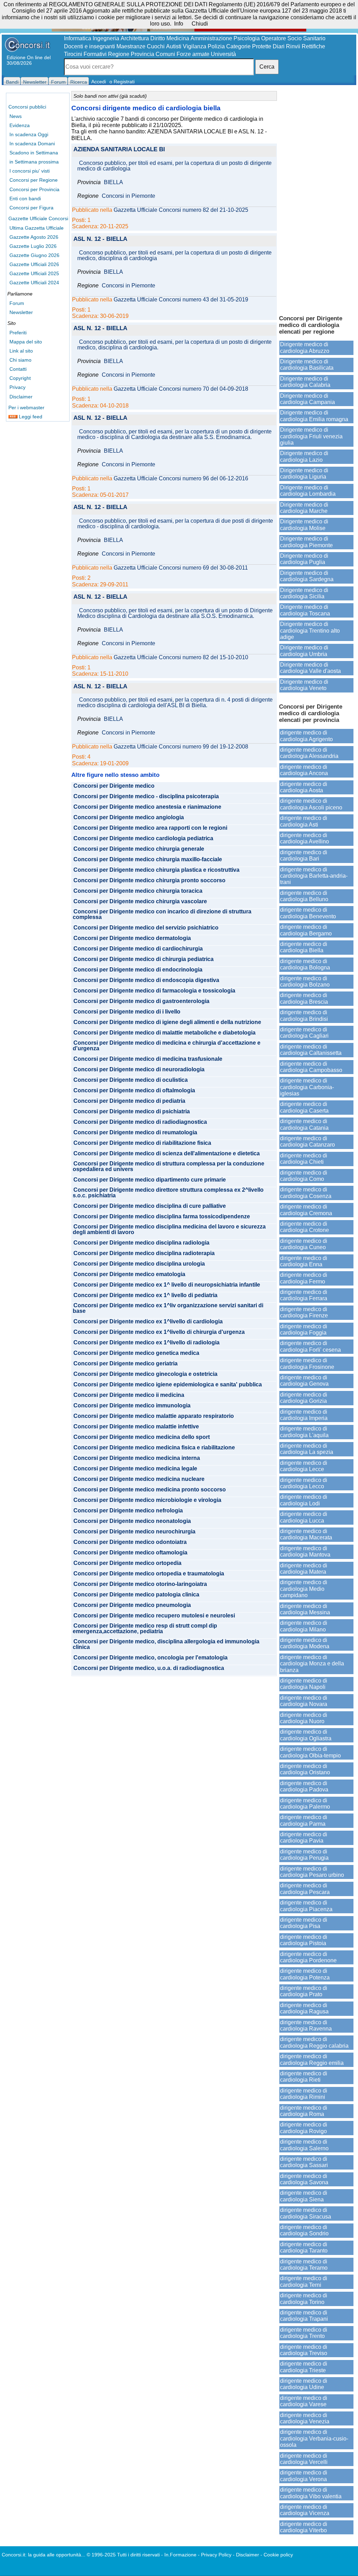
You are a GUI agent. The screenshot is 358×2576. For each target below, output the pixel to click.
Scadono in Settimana (34, 153)
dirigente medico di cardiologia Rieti (304, 2077)
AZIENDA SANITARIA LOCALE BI (119, 150)
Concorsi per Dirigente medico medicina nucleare (139, 1479)
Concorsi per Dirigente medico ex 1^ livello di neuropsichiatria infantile (167, 1285)
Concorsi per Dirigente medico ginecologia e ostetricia (145, 1374)
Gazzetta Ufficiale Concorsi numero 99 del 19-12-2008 (181, 747)
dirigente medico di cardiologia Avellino (305, 838)
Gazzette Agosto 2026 (34, 237)
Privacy (17, 387)
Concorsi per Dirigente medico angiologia (129, 817)
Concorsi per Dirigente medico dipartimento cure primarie (150, 1180)
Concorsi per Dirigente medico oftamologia (130, 1553)
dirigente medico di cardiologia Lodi (304, 1500)
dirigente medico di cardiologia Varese (304, 2401)
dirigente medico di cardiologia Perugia (304, 1855)
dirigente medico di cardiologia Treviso (304, 2350)
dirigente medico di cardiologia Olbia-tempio (310, 1752)
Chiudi (200, 24)
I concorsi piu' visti (30, 171)
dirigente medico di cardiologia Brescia (304, 998)
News (16, 116)
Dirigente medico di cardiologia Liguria (304, 474)
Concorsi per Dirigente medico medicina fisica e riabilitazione (154, 1448)
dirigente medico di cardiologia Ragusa (304, 2008)
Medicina (178, 38)
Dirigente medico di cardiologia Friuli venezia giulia (311, 436)
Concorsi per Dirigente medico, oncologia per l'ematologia (151, 1658)
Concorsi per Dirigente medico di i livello (127, 1012)
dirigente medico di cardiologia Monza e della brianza (312, 1664)
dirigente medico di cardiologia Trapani (304, 2316)
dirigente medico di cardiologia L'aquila (304, 1432)
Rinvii (293, 46)
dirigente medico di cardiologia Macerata (306, 1534)
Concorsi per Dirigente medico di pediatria (129, 1101)
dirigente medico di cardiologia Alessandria (309, 753)
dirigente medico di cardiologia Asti (304, 821)
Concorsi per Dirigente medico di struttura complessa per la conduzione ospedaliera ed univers (169, 1167)
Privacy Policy (216, 2555)
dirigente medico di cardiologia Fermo (304, 1278)
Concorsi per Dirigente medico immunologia (132, 1406)
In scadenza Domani (32, 144)
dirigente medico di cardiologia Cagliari (304, 1033)
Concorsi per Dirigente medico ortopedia (127, 1563)
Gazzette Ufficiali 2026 (34, 264)
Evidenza (20, 125)
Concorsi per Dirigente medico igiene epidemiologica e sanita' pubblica (168, 1385)
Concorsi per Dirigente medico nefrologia (128, 1511)
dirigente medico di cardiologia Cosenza (306, 1193)
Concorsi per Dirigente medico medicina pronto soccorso (150, 1490)
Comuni (165, 54)
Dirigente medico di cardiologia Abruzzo (305, 347)
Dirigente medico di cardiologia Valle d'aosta (310, 668)
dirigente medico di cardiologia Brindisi (304, 1015)
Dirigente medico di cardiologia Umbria (304, 651)
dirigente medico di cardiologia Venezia (305, 2418)
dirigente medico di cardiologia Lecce (304, 1466)
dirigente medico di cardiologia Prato (304, 1991)
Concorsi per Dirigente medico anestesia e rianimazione (147, 807)
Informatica (78, 38)
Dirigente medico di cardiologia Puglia (304, 559)
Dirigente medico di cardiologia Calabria (305, 382)
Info (179, 24)
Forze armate (193, 54)
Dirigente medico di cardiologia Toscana (305, 610)
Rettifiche (313, 46)
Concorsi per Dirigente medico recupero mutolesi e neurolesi (154, 1616)
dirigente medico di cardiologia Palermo (305, 1804)
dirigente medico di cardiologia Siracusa (306, 2213)
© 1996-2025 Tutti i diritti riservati (123, 2555)
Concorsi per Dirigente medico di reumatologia (135, 1133)
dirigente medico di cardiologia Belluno (304, 896)
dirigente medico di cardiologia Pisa (304, 1923)
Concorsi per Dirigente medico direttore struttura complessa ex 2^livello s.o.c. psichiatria (168, 1193)
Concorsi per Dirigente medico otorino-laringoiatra (140, 1584)
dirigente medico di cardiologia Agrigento (306, 736)
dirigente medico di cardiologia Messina (305, 1609)
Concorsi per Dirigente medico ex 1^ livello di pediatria (145, 1295)
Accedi (99, 82)
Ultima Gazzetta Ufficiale (37, 228)
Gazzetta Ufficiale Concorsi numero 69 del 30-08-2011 (181, 568)
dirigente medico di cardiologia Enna (304, 1261)
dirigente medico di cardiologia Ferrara (304, 1295)
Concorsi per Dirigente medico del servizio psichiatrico (146, 928)
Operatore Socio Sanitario (293, 38)
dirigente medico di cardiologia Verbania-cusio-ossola (314, 2438)
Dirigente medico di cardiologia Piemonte (306, 542)
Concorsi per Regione (34, 180)
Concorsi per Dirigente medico (114, 786)
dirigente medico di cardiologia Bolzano (305, 981)
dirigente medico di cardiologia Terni (304, 2281)
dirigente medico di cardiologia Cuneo (304, 1244)
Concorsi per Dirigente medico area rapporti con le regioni (150, 828)
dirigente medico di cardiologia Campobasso (311, 1067)
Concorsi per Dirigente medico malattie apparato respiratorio (154, 1416)
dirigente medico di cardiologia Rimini (304, 2094)
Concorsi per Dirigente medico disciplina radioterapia (144, 1253)
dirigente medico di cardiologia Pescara (305, 1889)
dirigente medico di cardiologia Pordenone (308, 1957)
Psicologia (247, 38)
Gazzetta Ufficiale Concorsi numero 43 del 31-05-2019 (181, 300)
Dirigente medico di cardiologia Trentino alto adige (310, 631)
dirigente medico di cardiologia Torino (304, 2299)
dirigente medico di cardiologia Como (304, 1176)
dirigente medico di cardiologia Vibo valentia (311, 2493)
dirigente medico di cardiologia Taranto (304, 2247)
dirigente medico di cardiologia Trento (304, 2333)
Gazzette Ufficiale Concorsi (38, 218)
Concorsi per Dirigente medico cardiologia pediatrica (143, 838)
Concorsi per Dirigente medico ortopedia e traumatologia (149, 1574)
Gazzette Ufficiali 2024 (34, 283)
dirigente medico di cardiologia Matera (304, 1569)
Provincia (142, 54)
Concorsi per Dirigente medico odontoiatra (130, 1542)
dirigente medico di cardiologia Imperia (304, 1415)
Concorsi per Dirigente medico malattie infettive (136, 1427)
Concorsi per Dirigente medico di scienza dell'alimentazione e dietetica (167, 1154)
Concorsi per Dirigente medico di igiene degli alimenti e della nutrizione (167, 1022)
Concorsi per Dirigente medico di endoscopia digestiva (146, 980)
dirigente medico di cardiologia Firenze (304, 1312)
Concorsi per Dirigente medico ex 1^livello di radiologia (146, 1343)
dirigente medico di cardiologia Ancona (304, 770)
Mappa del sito (26, 342)
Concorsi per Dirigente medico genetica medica (136, 1353)
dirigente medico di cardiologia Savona (304, 2179)
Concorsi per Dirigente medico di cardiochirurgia (138, 949)
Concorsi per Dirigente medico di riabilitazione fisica (142, 1143)
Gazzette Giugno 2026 (34, 255)
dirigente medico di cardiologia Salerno (304, 2145)
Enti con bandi (25, 199)
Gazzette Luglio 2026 (33, 246)
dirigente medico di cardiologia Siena (304, 2196)
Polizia (216, 46)
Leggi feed (30, 417)
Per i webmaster (26, 408)
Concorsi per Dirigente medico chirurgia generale (139, 849)
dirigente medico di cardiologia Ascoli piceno (311, 804)
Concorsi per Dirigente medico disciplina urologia (139, 1264)
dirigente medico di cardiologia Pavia (304, 1837)
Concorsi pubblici (27, 107)
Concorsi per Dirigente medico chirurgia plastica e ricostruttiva (156, 870)
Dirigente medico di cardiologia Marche (304, 508)
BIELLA (113, 182)
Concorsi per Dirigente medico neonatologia (132, 1521)
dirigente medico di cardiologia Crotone (305, 1227)
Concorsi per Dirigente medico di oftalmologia (134, 1091)
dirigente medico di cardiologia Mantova (305, 1551)
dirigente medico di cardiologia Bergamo (306, 930)
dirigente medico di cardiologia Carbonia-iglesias (307, 1087)
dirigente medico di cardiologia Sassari (304, 2162)
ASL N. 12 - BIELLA (100, 239)
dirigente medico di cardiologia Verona (304, 2476)
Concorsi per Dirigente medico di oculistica (131, 1080)
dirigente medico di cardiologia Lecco (304, 1483)
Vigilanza (195, 46)
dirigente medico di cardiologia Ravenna (306, 2025)
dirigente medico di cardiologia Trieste (304, 2367)
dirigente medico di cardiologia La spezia (307, 1449)
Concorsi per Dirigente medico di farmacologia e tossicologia (154, 991)
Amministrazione (211, 38)
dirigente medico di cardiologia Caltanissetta (311, 1050)
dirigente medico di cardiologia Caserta (304, 1107)
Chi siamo (20, 360)
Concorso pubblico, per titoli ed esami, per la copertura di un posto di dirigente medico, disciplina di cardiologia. (174, 345)
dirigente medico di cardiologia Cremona (306, 1210)
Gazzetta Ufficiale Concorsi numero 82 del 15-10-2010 (181, 657)
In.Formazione (180, 2555)
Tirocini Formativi (85, 54)
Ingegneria (106, 38)
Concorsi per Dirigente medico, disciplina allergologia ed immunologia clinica (166, 1644)
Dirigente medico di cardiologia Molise (304, 525)
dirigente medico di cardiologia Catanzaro (307, 1141)
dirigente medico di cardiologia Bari (304, 855)
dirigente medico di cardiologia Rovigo (304, 2128)
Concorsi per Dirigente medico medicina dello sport (142, 1437)
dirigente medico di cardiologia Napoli (304, 1684)
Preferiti (18, 333)
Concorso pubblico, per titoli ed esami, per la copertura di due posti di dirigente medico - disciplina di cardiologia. (175, 524)
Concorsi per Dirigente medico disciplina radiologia (141, 1243)
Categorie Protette (249, 46)
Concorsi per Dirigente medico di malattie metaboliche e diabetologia (164, 1033)
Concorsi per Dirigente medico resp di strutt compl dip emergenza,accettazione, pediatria (145, 1629)
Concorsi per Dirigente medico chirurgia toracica (138, 891)
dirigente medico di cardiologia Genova (304, 1381)
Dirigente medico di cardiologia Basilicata (307, 365)
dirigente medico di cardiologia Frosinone (307, 1363)
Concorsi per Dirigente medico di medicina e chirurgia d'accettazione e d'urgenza (167, 1046)
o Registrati (122, 82)
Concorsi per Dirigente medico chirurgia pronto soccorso (149, 880)
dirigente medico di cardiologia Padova (304, 1786)
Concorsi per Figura (31, 208)
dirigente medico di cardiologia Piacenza (306, 1906)
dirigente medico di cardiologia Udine (304, 2384)
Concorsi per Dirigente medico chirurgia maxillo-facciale (148, 859)
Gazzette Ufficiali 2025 (34, 273)
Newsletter (21, 312)
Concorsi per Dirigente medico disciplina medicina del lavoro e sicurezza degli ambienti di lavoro (169, 1230)
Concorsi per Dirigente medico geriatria (126, 1364)
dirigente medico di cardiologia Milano (304, 1626)
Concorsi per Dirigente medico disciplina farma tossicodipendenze (162, 1217)
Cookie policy (278, 2555)
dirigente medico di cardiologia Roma (304, 2111)
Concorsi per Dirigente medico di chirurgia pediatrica (144, 959)
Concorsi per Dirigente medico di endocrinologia (138, 970)
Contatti (18, 369)
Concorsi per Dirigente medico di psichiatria (132, 1112)
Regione (119, 54)
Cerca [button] (267, 67)
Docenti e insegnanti (89, 46)
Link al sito (21, 351)
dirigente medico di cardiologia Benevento (308, 913)
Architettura (135, 38)
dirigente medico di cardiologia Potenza (305, 1974)
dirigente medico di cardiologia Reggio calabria (314, 2042)
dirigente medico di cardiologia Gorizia (304, 1398)
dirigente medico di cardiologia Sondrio (304, 2230)
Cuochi (156, 46)
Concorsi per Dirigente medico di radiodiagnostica (140, 1122)
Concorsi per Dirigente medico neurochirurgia (134, 1532)
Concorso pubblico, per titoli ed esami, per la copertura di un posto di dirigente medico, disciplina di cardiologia (174, 256)
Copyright (20, 378)
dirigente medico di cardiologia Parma (304, 1820)
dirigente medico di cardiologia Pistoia (304, 1940)
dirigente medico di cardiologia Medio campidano (304, 1589)
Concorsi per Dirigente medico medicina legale (135, 1469)
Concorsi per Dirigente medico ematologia (129, 1274)
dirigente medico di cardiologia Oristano (305, 1769)
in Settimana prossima (34, 162)
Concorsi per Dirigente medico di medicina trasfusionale (148, 1059)
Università (223, 54)
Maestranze (131, 46)
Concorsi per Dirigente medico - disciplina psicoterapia (146, 796)
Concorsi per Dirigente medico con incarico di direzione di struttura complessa (162, 914)
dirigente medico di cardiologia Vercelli (304, 2459)
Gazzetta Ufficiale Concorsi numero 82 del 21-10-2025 (181, 210)
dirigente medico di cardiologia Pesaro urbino (312, 1872)
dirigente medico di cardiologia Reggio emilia (312, 2059)
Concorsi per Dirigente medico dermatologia (132, 938)
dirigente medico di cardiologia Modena (305, 1643)
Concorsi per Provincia (34, 189)
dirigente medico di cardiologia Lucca (304, 1517)
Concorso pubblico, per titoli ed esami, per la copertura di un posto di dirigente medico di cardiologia (174, 166)
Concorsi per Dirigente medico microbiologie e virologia (147, 1500)
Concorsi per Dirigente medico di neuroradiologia (139, 1070)
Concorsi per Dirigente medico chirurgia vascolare (140, 901)
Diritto (158, 38)
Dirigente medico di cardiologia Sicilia (304, 593)
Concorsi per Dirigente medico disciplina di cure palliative (150, 1206)
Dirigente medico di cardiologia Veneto (304, 685)
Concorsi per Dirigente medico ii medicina (129, 1395)
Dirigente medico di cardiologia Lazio (304, 456)
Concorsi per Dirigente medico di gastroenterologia (141, 1001)
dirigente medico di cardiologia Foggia (304, 1329)
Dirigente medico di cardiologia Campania (307, 399)
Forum (17, 303)
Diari (279, 46)
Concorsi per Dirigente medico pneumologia (132, 1605)
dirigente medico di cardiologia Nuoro (304, 1718)
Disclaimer (21, 397)
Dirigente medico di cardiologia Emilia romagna (314, 416)
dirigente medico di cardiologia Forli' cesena (310, 1346)
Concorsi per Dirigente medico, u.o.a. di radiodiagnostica (149, 1668)
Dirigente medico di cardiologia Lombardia (308, 491)
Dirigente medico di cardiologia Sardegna (307, 576)
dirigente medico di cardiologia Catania (304, 1124)
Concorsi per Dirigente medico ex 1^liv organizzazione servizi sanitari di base (168, 1308)
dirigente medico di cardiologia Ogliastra (306, 1735)
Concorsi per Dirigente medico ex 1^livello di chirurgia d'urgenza (159, 1332)
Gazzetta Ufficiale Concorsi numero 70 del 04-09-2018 (181, 389)
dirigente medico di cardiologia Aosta (304, 787)
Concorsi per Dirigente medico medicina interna (137, 1458)
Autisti (174, 46)
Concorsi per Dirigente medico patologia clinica (136, 1595)
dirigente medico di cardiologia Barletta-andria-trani (314, 876)
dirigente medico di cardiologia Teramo (304, 2265)
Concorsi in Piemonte (128, 196)
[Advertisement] (316, 200)
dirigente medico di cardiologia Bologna (305, 964)
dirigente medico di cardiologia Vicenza (305, 2510)
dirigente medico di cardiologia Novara (304, 1701)
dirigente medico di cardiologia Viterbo (304, 2527)
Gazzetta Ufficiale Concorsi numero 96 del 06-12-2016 (181, 479)
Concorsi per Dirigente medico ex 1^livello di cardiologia (148, 1322)
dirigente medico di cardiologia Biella (304, 947)
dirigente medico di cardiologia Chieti (304, 1159)
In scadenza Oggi (29, 134)
